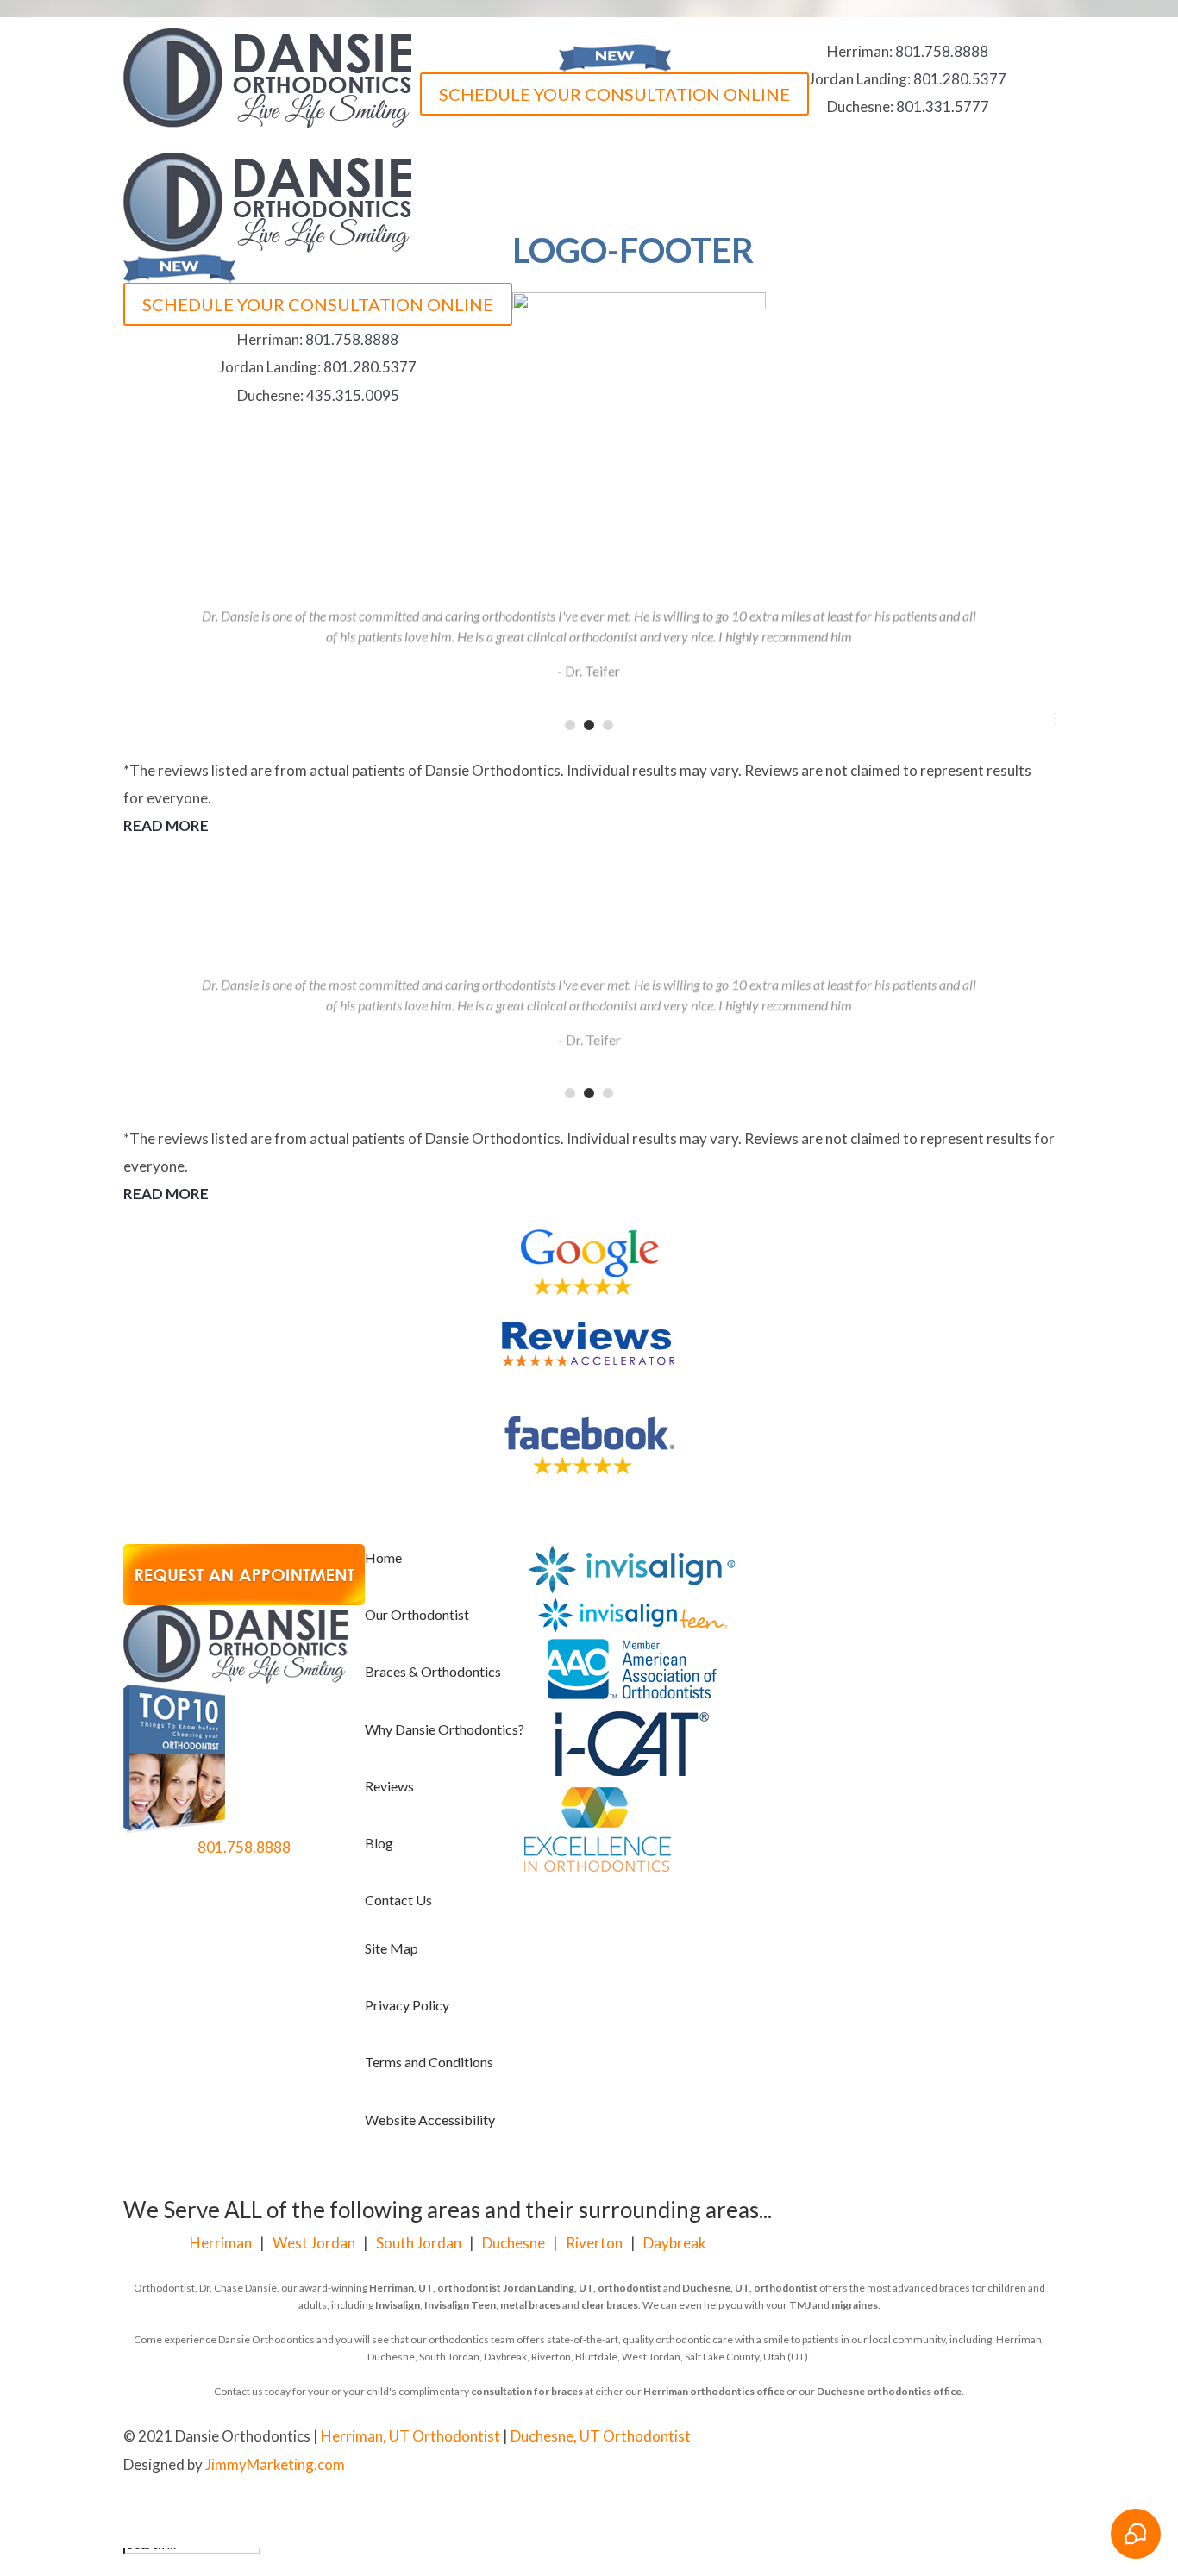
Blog (379, 1843)
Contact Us (398, 1900)
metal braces (530, 2305)
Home (383, 1557)
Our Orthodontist (417, 1614)
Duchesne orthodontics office (889, 2391)
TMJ (800, 2305)
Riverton (594, 2243)
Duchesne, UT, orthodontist (750, 2288)
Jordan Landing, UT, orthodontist (582, 2288)
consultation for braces (527, 2391)
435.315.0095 (353, 395)
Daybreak (675, 2243)
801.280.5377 (960, 79)
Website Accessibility (430, 2120)
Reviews (389, 1786)
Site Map (392, 1948)
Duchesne (514, 2243)
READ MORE (166, 825)
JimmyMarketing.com (275, 2464)
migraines (855, 2305)
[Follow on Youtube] (739, 2438)
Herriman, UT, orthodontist (435, 2288)
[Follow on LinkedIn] (774, 2438)
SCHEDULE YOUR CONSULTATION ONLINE (614, 94)
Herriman (221, 2243)
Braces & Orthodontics (433, 1671)
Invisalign (398, 2305)
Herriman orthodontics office (714, 2391)
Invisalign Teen (460, 2305)
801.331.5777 (943, 106)
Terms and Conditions (429, 2062)
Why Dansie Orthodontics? (445, 1729)
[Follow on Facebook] (705, 2438)
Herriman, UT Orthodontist (410, 2436)
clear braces (610, 2305)
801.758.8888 (942, 51)
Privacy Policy (407, 2005)
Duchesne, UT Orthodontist (601, 2436)
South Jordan (419, 2243)
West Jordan (314, 2243)
